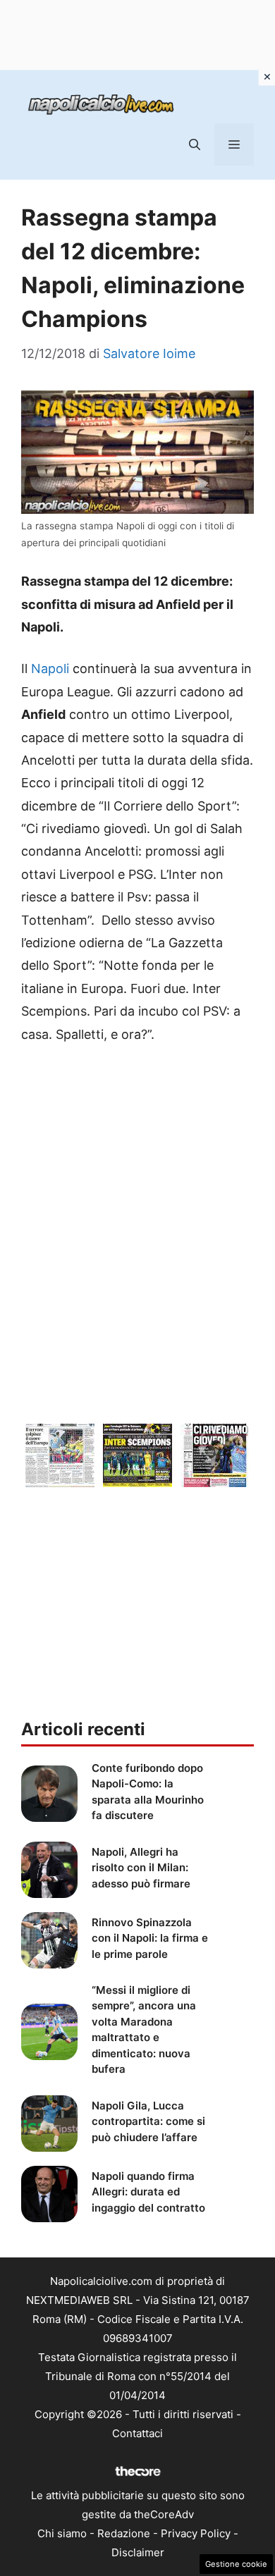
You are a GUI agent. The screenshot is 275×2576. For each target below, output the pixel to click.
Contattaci (137, 2433)
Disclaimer (138, 2552)
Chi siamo (62, 2533)
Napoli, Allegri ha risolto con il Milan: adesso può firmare (141, 1868)
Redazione (124, 2533)
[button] (195, 144)
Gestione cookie (236, 2564)
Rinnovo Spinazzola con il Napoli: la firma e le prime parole (150, 1938)
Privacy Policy (196, 2533)
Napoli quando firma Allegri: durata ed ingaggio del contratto (148, 2192)
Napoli (50, 668)
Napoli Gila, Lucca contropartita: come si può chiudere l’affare (148, 2121)
